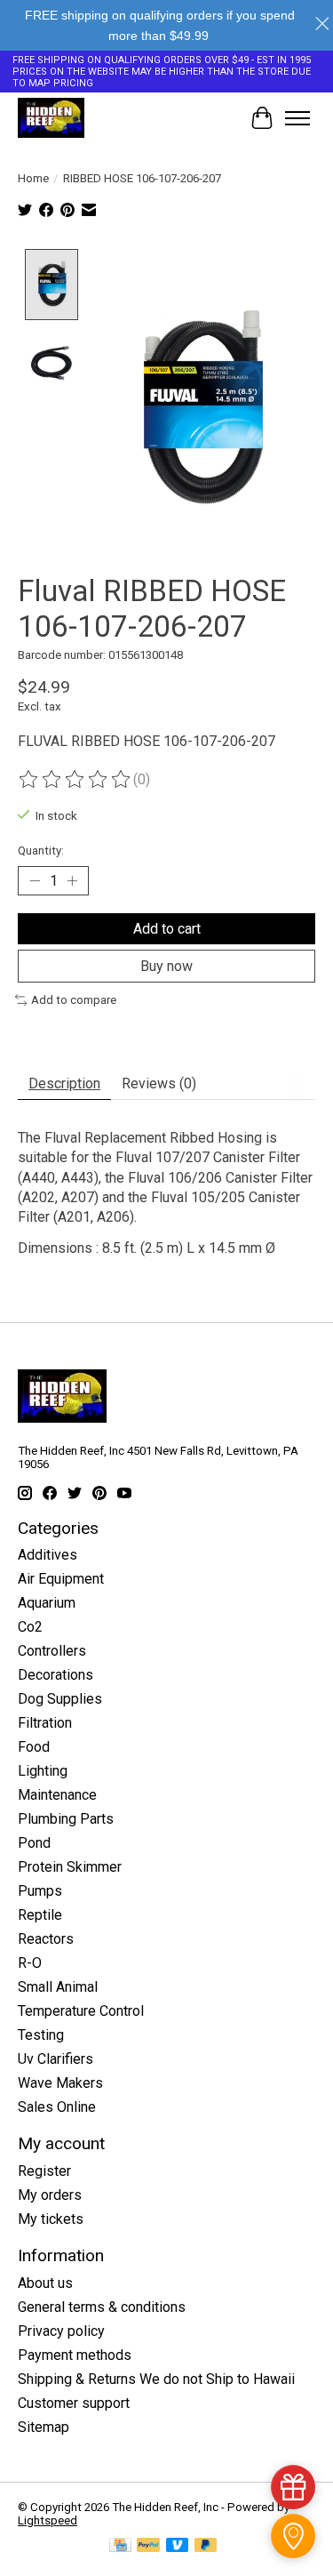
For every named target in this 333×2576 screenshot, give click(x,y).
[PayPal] (148, 2546)
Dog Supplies (60, 1699)
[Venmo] (178, 2546)
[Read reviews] (75, 780)
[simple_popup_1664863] (293, 2487)
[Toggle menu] (297, 118)
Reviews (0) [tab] (159, 1083)
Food (34, 1747)
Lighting (43, 1771)
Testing (41, 2035)
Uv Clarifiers (55, 2059)
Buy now (166, 966)
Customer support (74, 2403)
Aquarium (47, 1603)
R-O (30, 1963)
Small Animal (58, 1987)
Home (33, 178)
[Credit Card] (120, 2546)
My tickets (51, 2219)
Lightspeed (48, 2520)
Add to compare (74, 1000)
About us (45, 2283)
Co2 (30, 1627)
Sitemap (44, 2427)
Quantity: (41, 851)
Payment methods (75, 2355)
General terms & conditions (102, 2307)
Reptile (40, 1915)
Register (44, 2171)
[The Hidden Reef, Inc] (51, 118)
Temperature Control (81, 2011)
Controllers (52, 1651)
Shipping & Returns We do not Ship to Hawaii (156, 2379)
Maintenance (57, 1795)
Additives (48, 1555)
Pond (34, 1843)
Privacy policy (61, 2331)
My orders (50, 2195)
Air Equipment (61, 1579)
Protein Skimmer (70, 1867)
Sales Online (57, 2107)
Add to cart (167, 929)
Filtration (45, 1723)
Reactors (46, 1939)
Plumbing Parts (66, 1819)
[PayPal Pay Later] (206, 2546)
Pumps (40, 1891)
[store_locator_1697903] (293, 2536)
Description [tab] (64, 1083)
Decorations (55, 1675)
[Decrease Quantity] (35, 880)
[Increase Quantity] (72, 880)
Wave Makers (60, 2083)
